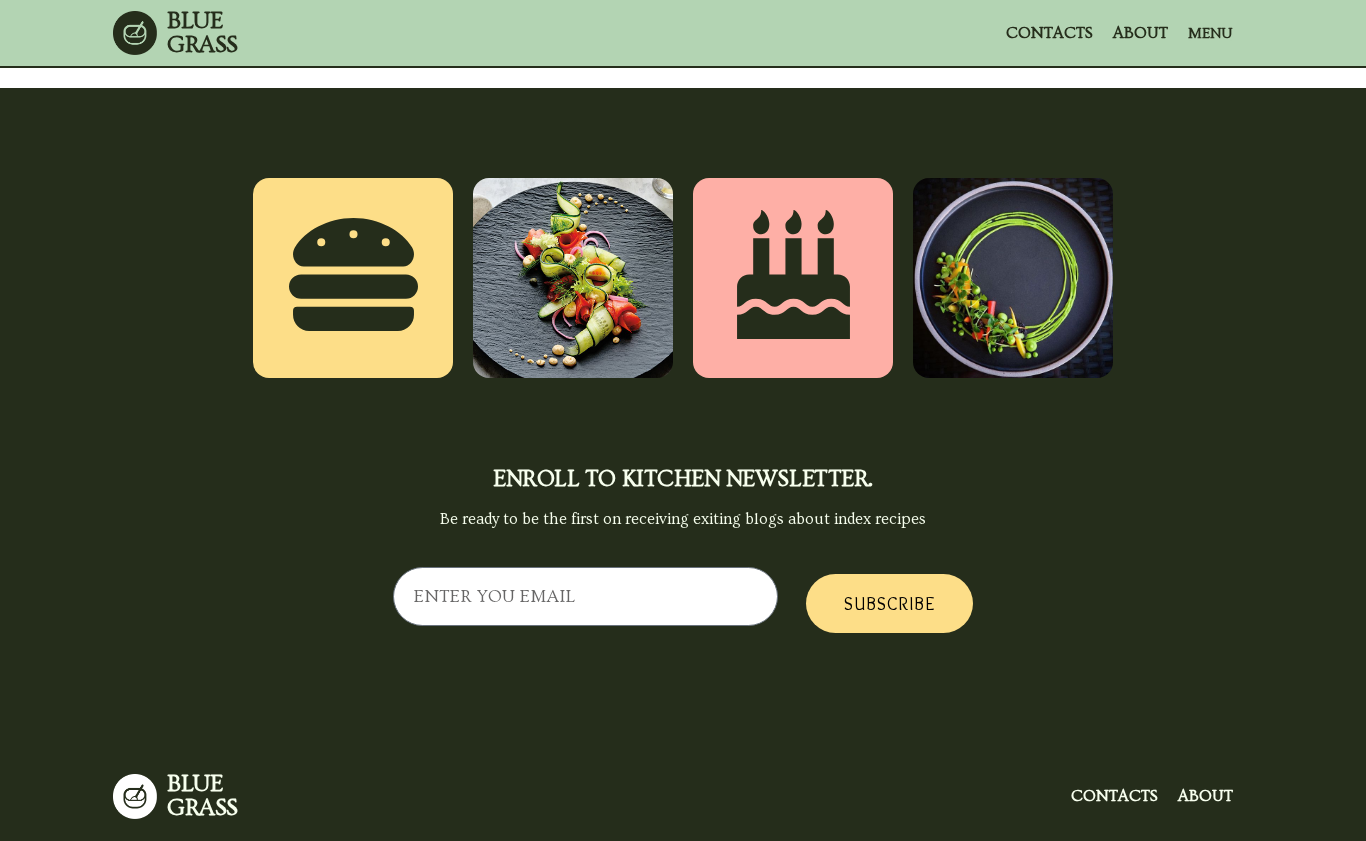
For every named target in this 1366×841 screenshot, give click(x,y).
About (1140, 33)
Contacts (1049, 33)
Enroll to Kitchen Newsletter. (683, 479)
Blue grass (202, 32)
